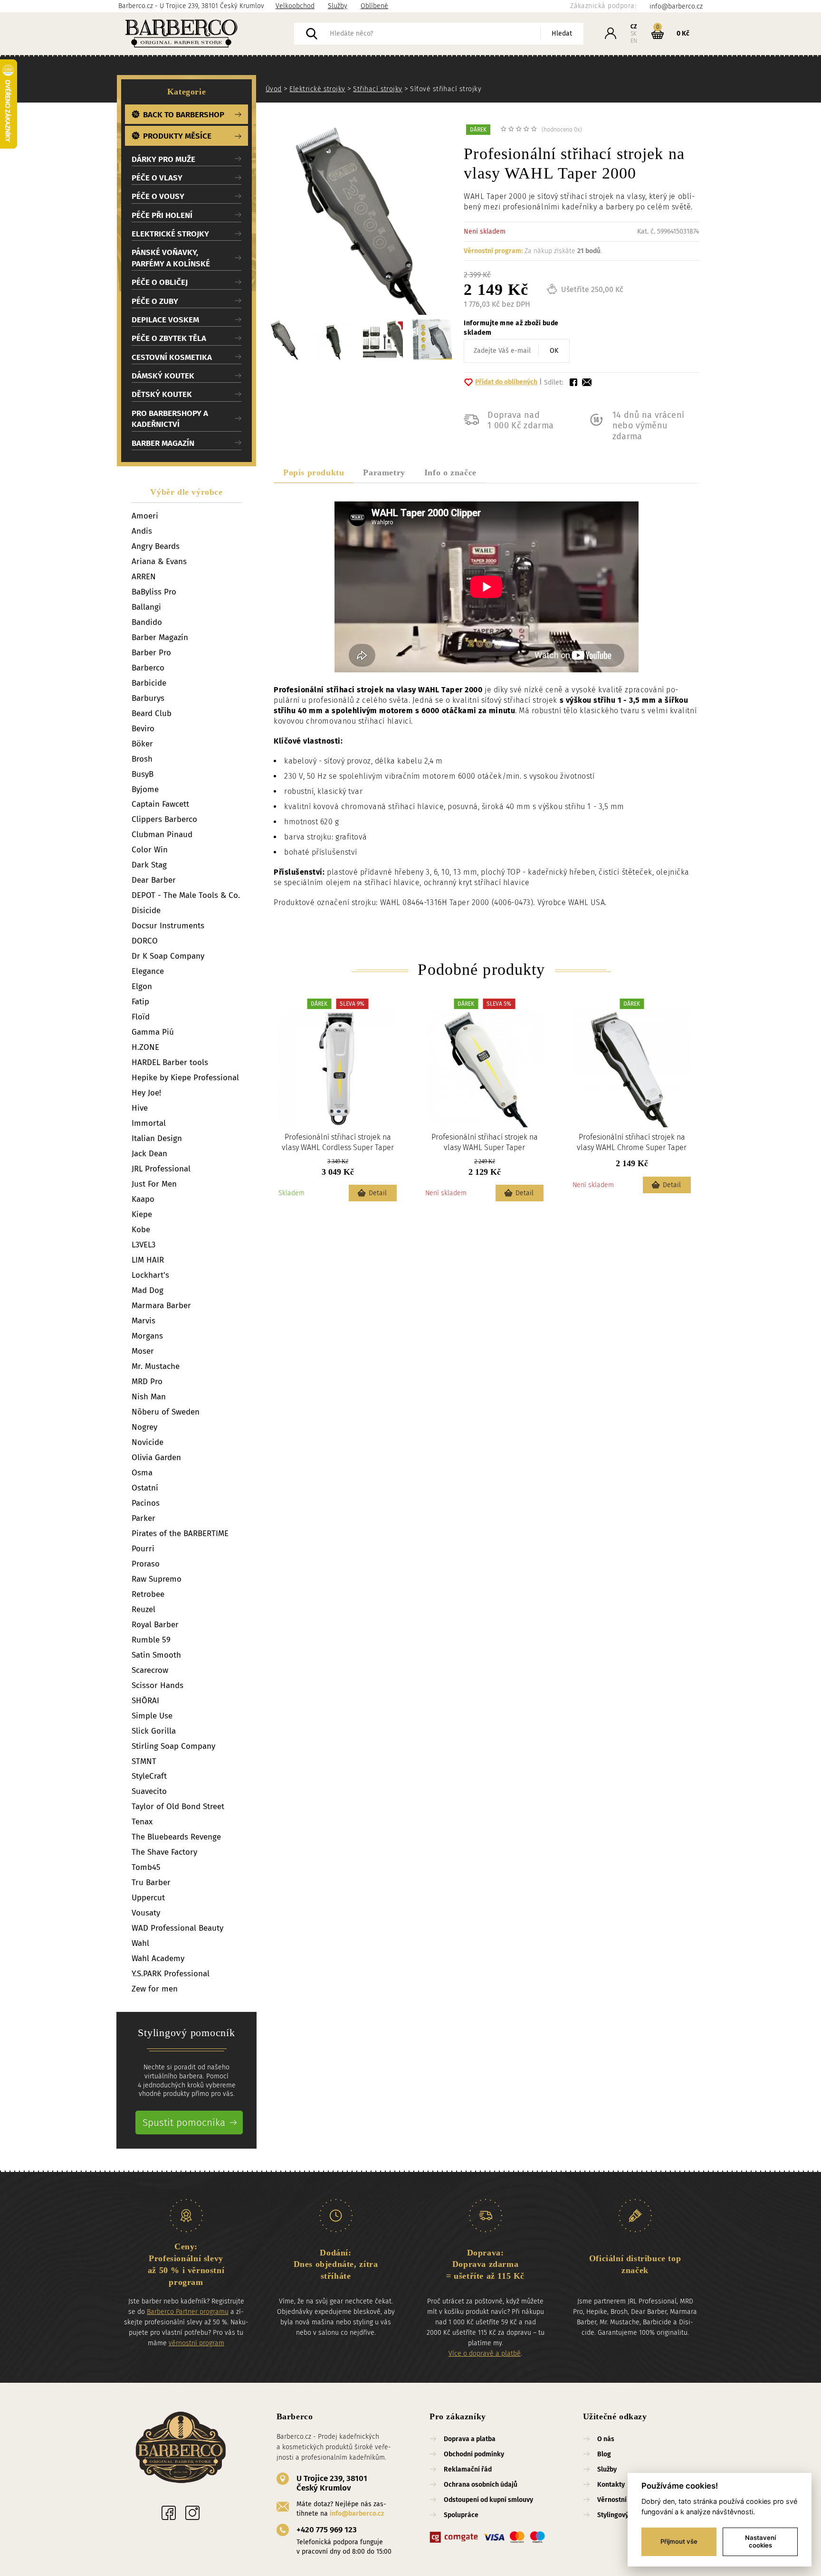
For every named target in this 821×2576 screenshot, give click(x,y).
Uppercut (148, 1898)
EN (634, 41)
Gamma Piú (153, 1032)
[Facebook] (169, 2513)
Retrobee (148, 1594)
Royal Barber (155, 1625)
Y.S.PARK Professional (171, 1974)
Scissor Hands (158, 1685)
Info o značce (450, 472)
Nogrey (144, 1427)
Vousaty (146, 1913)
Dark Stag (149, 865)
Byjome (145, 789)
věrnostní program (196, 2343)
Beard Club (152, 713)
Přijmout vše (679, 2541)
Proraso (146, 1564)
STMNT (144, 1761)
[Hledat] (312, 34)
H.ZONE (145, 1047)
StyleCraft (149, 1776)
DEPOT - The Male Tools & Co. (186, 895)
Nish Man (149, 1397)
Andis (142, 531)
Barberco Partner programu (188, 2312)
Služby (338, 6)
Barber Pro (151, 653)
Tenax (142, 1822)
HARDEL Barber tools (170, 1062)
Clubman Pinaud (162, 835)
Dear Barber (154, 880)
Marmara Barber (161, 1306)
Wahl (140, 1943)
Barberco (148, 668)
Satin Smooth (156, 1655)
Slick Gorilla (154, 1731)
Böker (142, 744)
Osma (142, 1473)
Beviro (143, 729)
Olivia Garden (156, 1458)
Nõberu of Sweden (166, 1412)
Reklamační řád (468, 2469)
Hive (140, 1108)
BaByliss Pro (154, 592)
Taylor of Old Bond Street (178, 1807)
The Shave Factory (164, 1852)
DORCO (145, 941)
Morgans (147, 1336)
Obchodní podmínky (474, 2454)
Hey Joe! (146, 1093)
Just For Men (154, 1184)
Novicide (148, 1442)
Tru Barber (151, 1882)
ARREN (144, 577)
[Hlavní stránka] (206, 34)
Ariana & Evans (159, 561)
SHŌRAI (145, 1701)
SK (634, 34)
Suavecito (149, 1791)
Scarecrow (150, 1670)
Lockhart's (150, 1275)
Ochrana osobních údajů (481, 2485)
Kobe (141, 1230)
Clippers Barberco (164, 819)
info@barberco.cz (357, 2514)
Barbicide (149, 683)
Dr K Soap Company (168, 956)
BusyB (143, 774)
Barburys (148, 698)
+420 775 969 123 (327, 2530)
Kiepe (142, 1214)
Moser (143, 1351)
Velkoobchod (295, 6)
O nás (606, 2439)
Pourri (143, 1549)
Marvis (143, 1321)
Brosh (142, 759)
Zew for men (155, 1989)
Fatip (140, 1002)
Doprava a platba (470, 2439)
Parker (143, 1518)
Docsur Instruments (168, 926)
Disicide (146, 911)
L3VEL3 (143, 1245)
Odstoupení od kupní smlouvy (488, 2500)
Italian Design (157, 1138)
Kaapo (143, 1199)
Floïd (141, 1017)
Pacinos (146, 1503)
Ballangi (146, 607)
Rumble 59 (151, 1640)
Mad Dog (148, 1290)
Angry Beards (156, 546)
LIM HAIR (148, 1260)
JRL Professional (161, 1169)
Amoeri (145, 516)
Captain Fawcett (160, 804)
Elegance (148, 971)
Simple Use (152, 1716)
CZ (634, 27)
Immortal (149, 1123)
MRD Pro (147, 1382)
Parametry (384, 472)
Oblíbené (374, 6)
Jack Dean (149, 1154)
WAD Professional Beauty (177, 1928)
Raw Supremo (157, 1579)
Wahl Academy (158, 1958)
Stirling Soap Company (173, 1746)
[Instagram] (192, 2513)
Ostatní (145, 1488)
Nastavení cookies (760, 2541)
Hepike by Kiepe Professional (185, 1078)
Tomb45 (146, 1867)
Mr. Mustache (156, 1366)
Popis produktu (314, 472)
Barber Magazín (160, 637)
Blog (604, 2454)
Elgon (142, 986)
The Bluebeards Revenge (176, 1837)
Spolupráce (461, 2515)
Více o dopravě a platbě (485, 2354)
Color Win (150, 850)
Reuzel (143, 1609)
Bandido (147, 622)
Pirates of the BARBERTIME (180, 1533)
